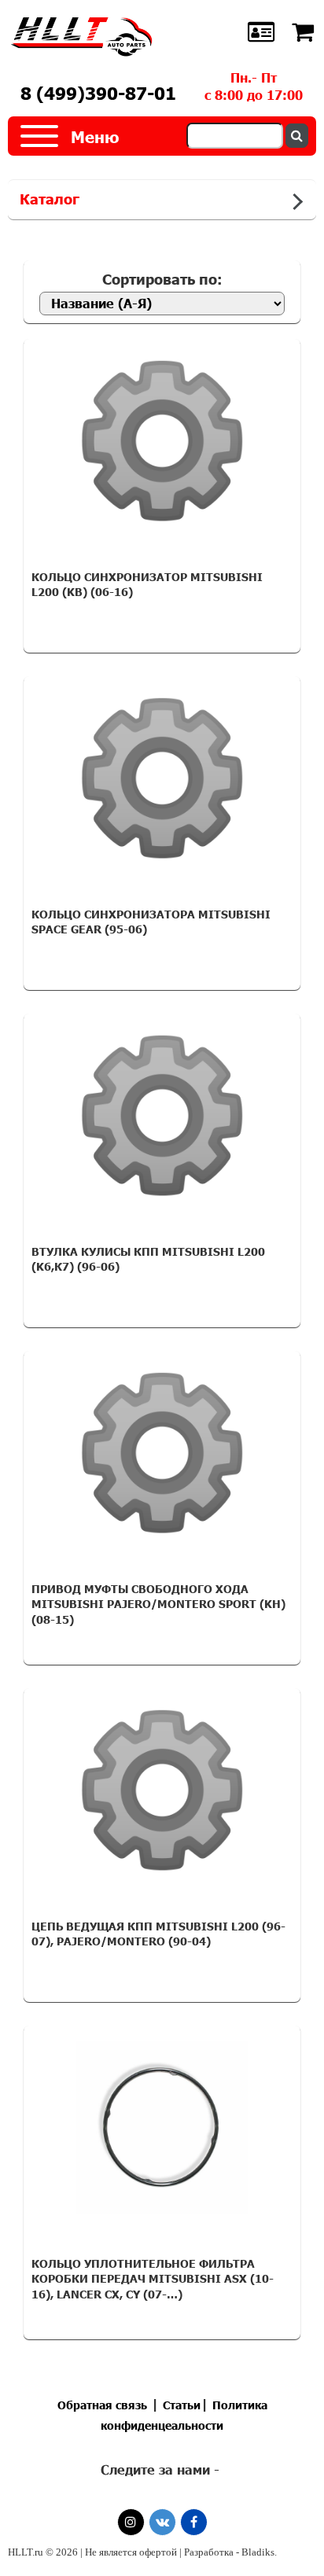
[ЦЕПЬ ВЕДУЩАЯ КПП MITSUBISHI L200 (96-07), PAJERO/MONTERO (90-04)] (162, 1790)
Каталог (50, 199)
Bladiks (258, 2552)
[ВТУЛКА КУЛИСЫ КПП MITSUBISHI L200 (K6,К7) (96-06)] (162, 1116)
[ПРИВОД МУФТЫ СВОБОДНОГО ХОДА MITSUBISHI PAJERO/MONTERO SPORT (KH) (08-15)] (162, 1453)
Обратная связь (102, 2405)
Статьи (182, 2405)
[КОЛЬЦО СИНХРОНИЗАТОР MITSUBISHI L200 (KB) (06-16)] (162, 441)
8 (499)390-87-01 (98, 93)
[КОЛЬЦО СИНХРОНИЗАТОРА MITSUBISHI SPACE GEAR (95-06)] (162, 778)
